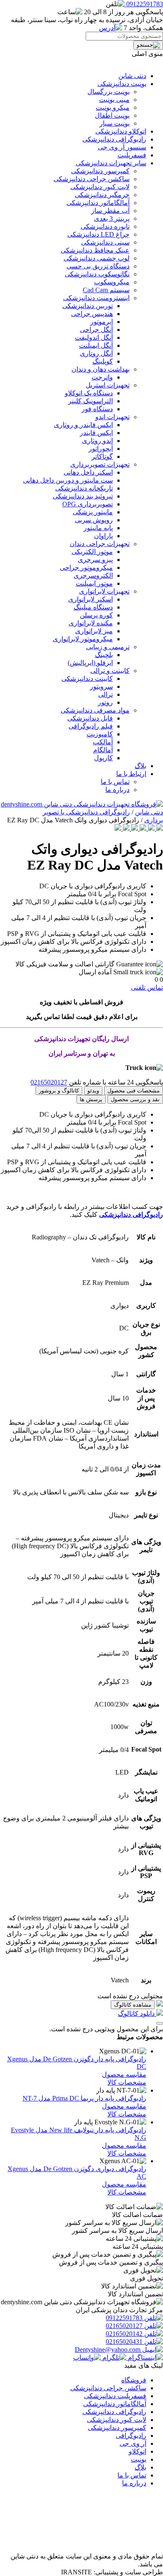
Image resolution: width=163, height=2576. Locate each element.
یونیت (139, 2459)
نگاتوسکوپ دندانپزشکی (97, 274)
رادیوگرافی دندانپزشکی (114, 139)
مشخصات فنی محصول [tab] (134, 1091)
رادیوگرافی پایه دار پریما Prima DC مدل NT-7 (84, 2098)
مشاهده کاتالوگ (133, 2005)
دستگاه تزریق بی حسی (98, 266)
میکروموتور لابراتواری (83, 639)
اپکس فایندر (96, 433)
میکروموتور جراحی (86, 568)
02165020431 (125, 2342)
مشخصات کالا (127, 2082)
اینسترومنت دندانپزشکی (96, 298)
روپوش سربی (94, 520)
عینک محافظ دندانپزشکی (95, 250)
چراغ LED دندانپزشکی (98, 234)
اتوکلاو (138, 2451)
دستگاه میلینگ (93, 607)
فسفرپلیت (132, 155)
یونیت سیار (115, 123)
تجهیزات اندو (112, 417)
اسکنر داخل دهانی (88, 472)
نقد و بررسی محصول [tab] (135, 1099)
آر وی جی (133, 2443)
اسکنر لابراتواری (90, 599)
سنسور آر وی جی (122, 147)
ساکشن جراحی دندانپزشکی (92, 179)
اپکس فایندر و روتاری (83, 425)
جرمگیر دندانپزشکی (102, 195)
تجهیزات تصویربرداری (100, 464)
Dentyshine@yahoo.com (108, 2350)
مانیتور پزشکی (93, 512)
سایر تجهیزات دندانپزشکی (111, 163)
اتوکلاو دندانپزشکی (121, 131)
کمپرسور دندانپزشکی (100, 171)
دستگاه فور (97, 409)
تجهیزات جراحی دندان (100, 544)
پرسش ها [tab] (91, 1099)
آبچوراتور (101, 449)
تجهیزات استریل (108, 385)
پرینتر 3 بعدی (112, 219)
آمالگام (103, 750)
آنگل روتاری (96, 353)
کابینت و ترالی (110, 671)
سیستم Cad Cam (106, 290)
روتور (105, 702)
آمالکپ (103, 742)
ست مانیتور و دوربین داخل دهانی (68, 480)
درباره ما (117, 790)
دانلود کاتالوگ (137, 2014)
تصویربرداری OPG (88, 504)
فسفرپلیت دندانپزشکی (115, 2396)
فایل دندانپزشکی (90, 718)
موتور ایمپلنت (94, 583)
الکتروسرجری (93, 575)
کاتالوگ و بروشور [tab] (59, 1091)
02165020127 (49, 1082)
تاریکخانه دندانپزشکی (84, 488)
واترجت (102, 377)
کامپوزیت (100, 734)
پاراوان (103, 536)
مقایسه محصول (124, 2074)
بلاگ (140, 766)
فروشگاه (134, 2380)
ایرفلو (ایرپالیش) (90, 663)
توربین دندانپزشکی (88, 306)
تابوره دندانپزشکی (105, 226)
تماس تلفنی (147, 987)
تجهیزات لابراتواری (104, 591)
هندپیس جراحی (92, 314)
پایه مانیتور (98, 528)
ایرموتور (102, 322)
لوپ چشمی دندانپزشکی (97, 258)
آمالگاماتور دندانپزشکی (98, 203)
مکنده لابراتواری (91, 623)
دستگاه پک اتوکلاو (89, 393)
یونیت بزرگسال (108, 92)
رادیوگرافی (131, 2436)
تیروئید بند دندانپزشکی (83, 496)
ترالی (106, 694)
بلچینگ (104, 655)
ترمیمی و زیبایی (108, 647)
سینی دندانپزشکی (105, 242)
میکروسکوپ (112, 282)
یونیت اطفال (112, 115)
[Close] (160, 2023)
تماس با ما (115, 782)
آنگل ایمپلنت (96, 345)
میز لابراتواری (94, 631)
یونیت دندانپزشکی (122, 84)
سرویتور (101, 686)
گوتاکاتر (102, 456)
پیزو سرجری (95, 560)
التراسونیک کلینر (90, 401)
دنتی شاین (132, 76)
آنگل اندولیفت (94, 337)
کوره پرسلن (96, 615)
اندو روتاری (97, 441)
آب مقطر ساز (110, 211)
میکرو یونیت (113, 107)
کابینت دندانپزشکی (87, 679)
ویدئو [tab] (93, 1091)
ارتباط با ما (131, 774)
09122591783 (125, 2318)
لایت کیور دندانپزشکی (100, 187)
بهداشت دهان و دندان (101, 369)
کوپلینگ (103, 361)
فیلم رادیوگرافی (91, 726)
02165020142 (125, 2334)
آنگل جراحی (96, 330)
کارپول (103, 758)
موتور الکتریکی (92, 552)
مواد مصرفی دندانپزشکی (95, 710)
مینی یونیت (114, 100)
